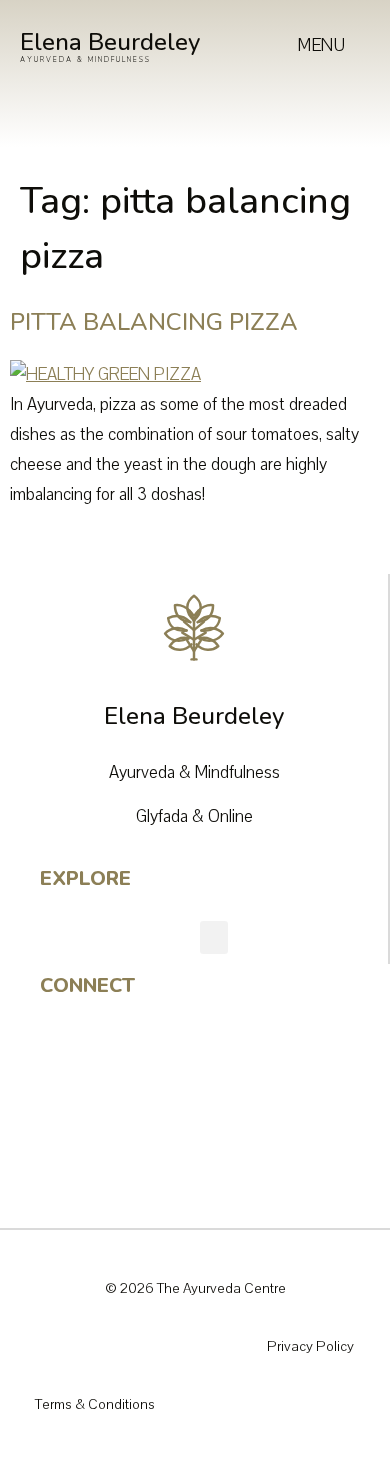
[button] (214, 937)
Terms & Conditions (95, 1404)
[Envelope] (65, 1153)
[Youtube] (65, 1103)
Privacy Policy (310, 1346)
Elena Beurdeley (110, 42)
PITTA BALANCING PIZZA (154, 322)
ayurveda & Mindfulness (85, 59)
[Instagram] (65, 1053)
